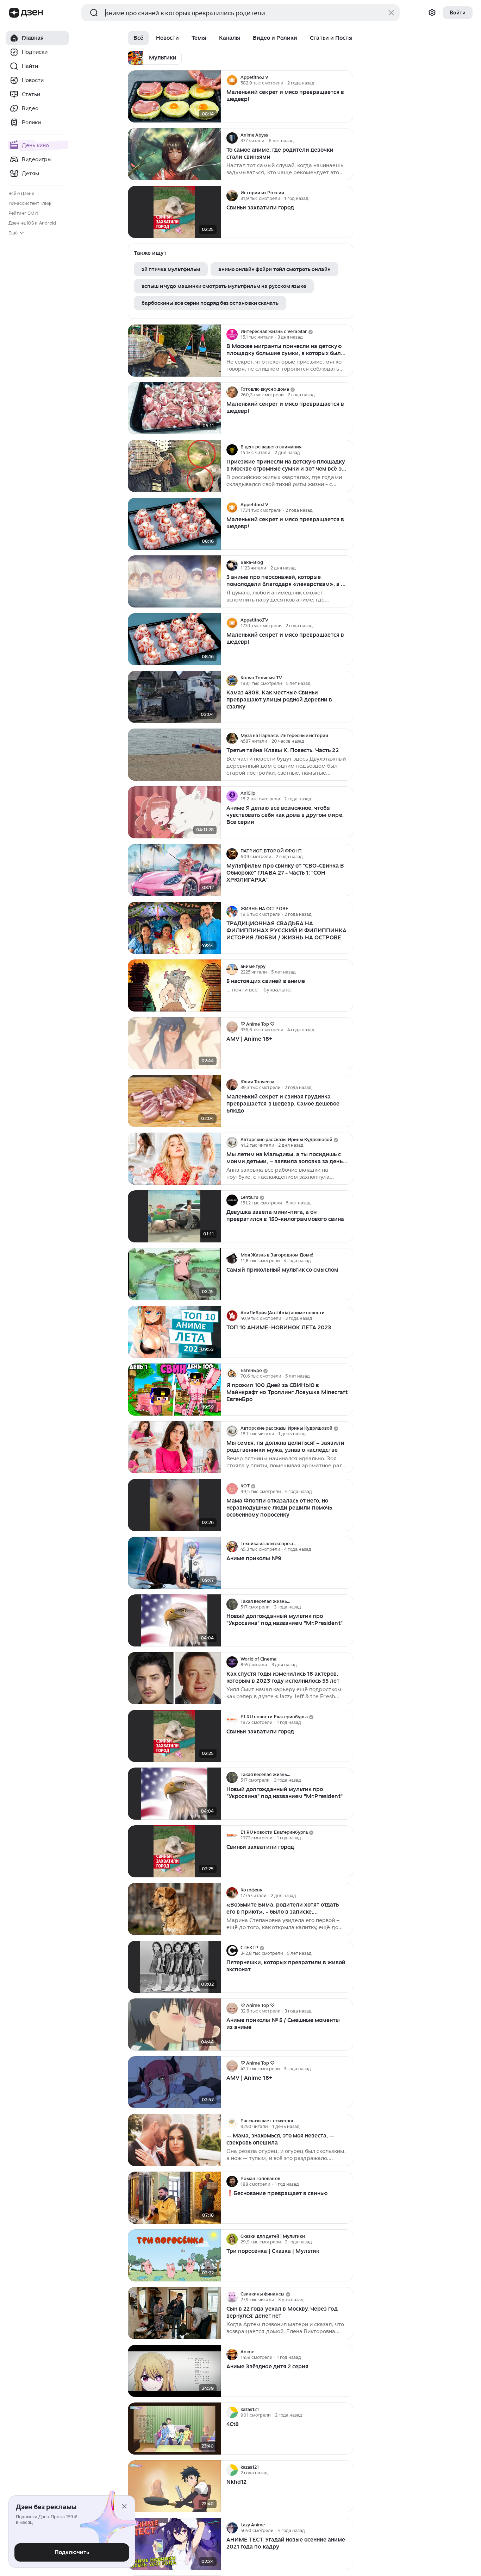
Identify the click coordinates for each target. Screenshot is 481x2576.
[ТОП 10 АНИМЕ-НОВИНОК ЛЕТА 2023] (174, 1332)
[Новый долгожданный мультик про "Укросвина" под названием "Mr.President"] (174, 1621)
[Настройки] (432, 13)
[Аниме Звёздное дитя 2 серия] (174, 2371)
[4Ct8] (174, 2429)
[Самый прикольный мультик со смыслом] (174, 1274)
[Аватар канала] (232, 80)
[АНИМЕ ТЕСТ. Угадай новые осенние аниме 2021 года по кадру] (174, 2544)
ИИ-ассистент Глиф (30, 203)
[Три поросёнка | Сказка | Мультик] (174, 2256)
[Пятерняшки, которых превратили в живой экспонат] (174, 1967)
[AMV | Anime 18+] (174, 1043)
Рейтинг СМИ (23, 213)
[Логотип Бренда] (14, 13)
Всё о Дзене (21, 193)
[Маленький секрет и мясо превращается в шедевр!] (174, 97)
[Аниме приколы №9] (174, 1563)
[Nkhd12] (174, 2486)
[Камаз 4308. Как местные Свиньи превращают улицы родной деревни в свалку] (174, 697)
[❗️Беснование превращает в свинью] (174, 2198)
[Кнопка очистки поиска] (391, 13)
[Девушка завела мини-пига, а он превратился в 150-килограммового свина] (174, 1217)
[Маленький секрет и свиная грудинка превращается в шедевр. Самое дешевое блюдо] (174, 1101)
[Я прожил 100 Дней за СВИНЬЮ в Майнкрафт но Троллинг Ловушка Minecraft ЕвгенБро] (174, 1390)
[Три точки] (347, 80)
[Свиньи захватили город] (174, 212)
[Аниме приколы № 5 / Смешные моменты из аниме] (174, 2025)
